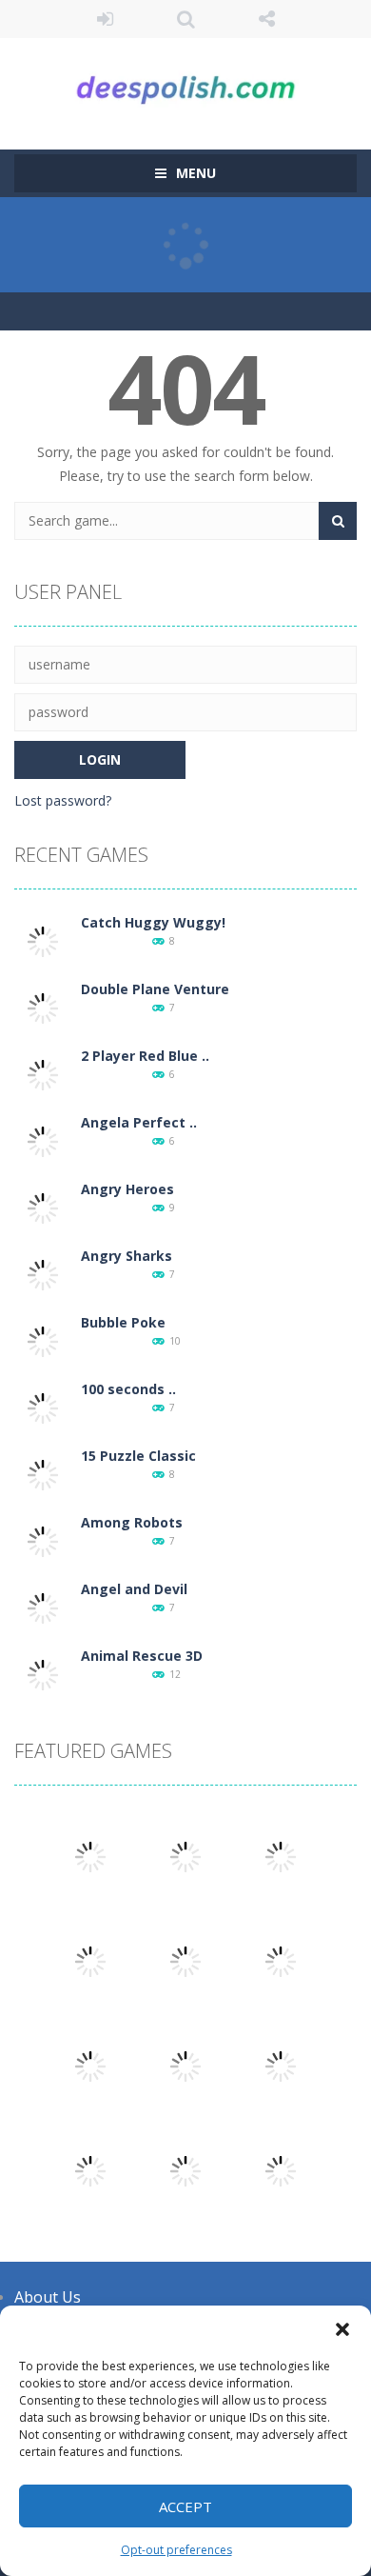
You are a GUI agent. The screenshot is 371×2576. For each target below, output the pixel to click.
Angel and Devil (134, 1589)
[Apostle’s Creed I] (281, 1960)
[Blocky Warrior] (185, 1960)
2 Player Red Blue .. (145, 1056)
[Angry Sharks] (43, 1274)
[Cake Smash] (281, 2065)
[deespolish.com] (185, 85)
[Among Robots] (43, 1540)
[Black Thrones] (281, 2170)
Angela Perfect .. (139, 1122)
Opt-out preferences (176, 2550)
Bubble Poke (123, 1322)
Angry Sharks (127, 1256)
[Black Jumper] (185, 1856)
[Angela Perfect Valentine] (43, 1140)
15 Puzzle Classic (138, 1456)
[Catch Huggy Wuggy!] (43, 940)
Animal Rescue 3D (142, 1656)
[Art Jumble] (281, 1856)
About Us (48, 2297)
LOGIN (105, 19)
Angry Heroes (127, 1189)
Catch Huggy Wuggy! (153, 922)
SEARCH (186, 19)
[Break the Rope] (90, 1960)
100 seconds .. (128, 1389)
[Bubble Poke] (43, 1340)
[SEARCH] (338, 521)
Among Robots (132, 1522)
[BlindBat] (185, 2170)
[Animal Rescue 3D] (43, 1674)
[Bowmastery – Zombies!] (90, 1856)
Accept (185, 2506)
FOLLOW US (267, 19)
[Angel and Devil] (43, 1607)
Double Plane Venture (155, 989)
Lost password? (63, 800)
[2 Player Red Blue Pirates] (43, 1074)
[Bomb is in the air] (90, 2170)
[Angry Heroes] (43, 1207)
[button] (342, 2329)
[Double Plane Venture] (43, 1007)
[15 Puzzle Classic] (43, 1474)
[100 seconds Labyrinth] (43, 1407)
